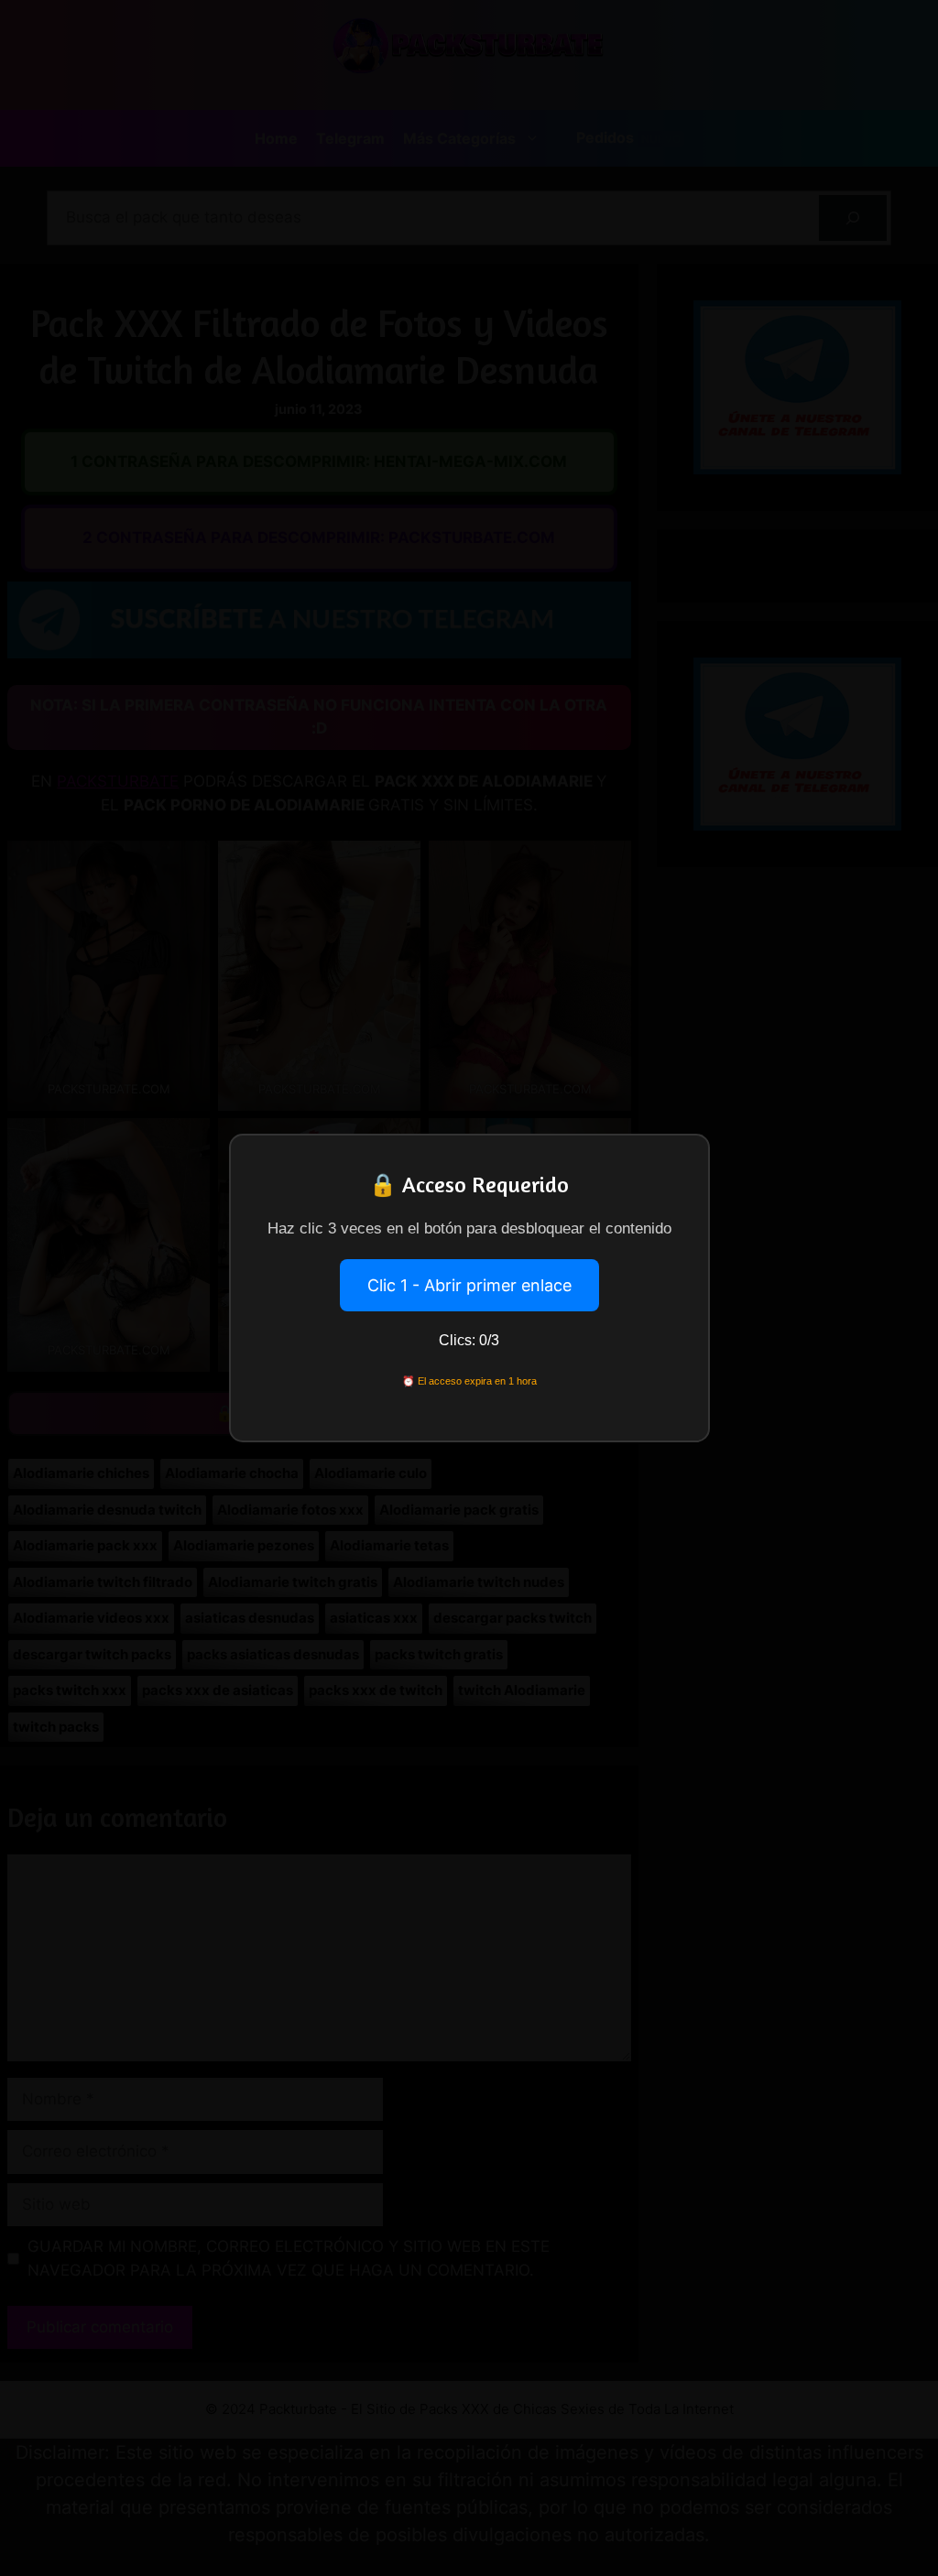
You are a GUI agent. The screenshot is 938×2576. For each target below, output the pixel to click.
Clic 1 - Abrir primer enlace (469, 1285)
